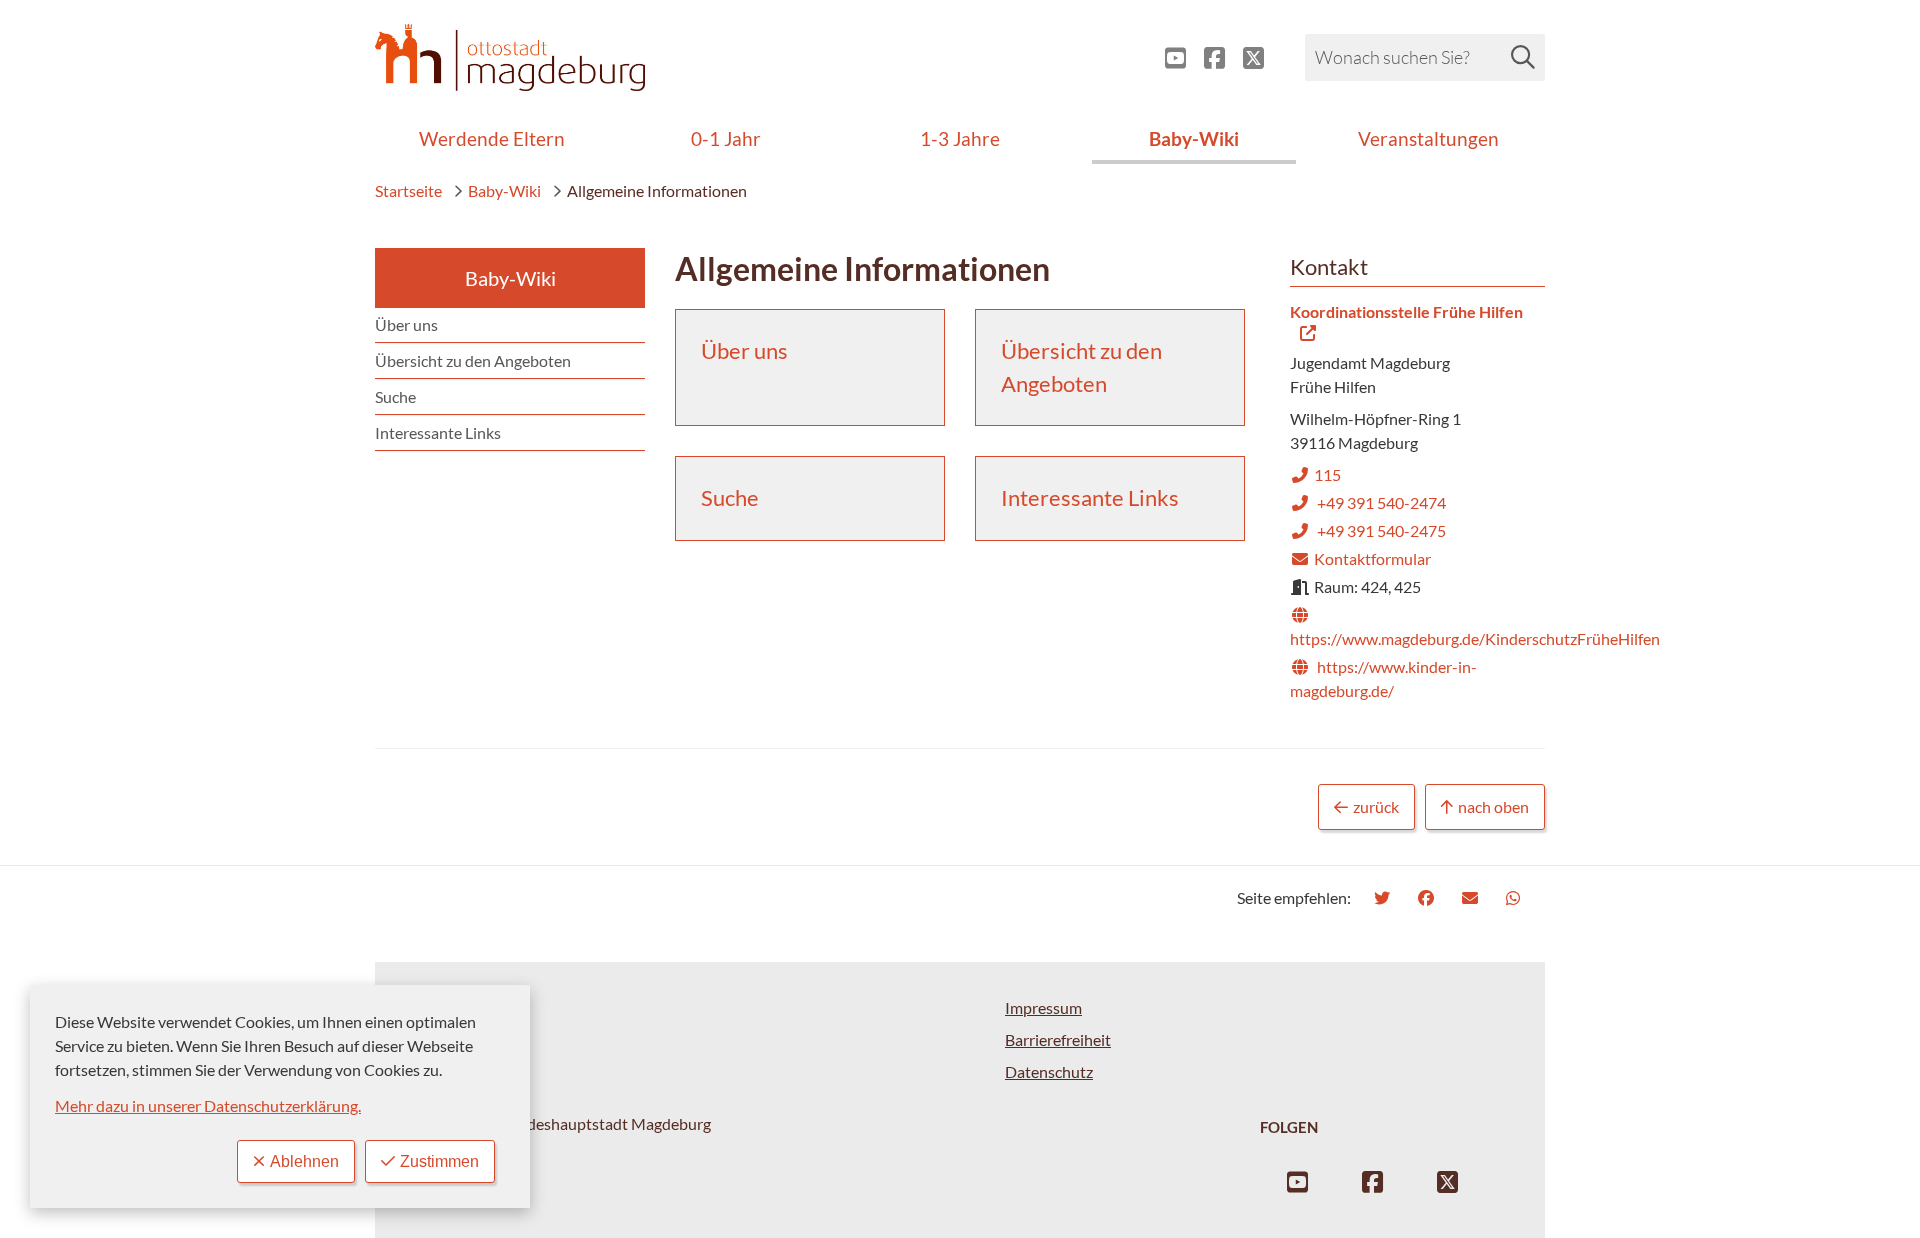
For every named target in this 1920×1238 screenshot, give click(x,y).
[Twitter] (1384, 897)
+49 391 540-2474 (1368, 502)
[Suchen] (1523, 57)
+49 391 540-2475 (1368, 530)
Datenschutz (1049, 1071)
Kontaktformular (1360, 558)
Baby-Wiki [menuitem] (1194, 138)
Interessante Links (438, 432)
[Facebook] (1428, 897)
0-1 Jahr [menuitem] (726, 138)
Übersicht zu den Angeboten (473, 360)
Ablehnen (304, 1161)
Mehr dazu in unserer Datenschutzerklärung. (208, 1105)
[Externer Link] (1167, 58)
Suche (395, 396)
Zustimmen (439, 1161)
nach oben (1493, 806)
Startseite (408, 190)
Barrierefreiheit (1058, 1039)
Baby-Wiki (504, 190)
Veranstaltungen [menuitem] (1428, 138)
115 (1315, 474)
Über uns (406, 324)
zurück (1376, 806)
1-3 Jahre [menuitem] (960, 138)
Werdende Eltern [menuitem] (492, 138)
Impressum (1043, 1007)
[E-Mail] (1472, 897)
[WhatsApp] (1515, 897)
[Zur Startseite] (510, 57)
